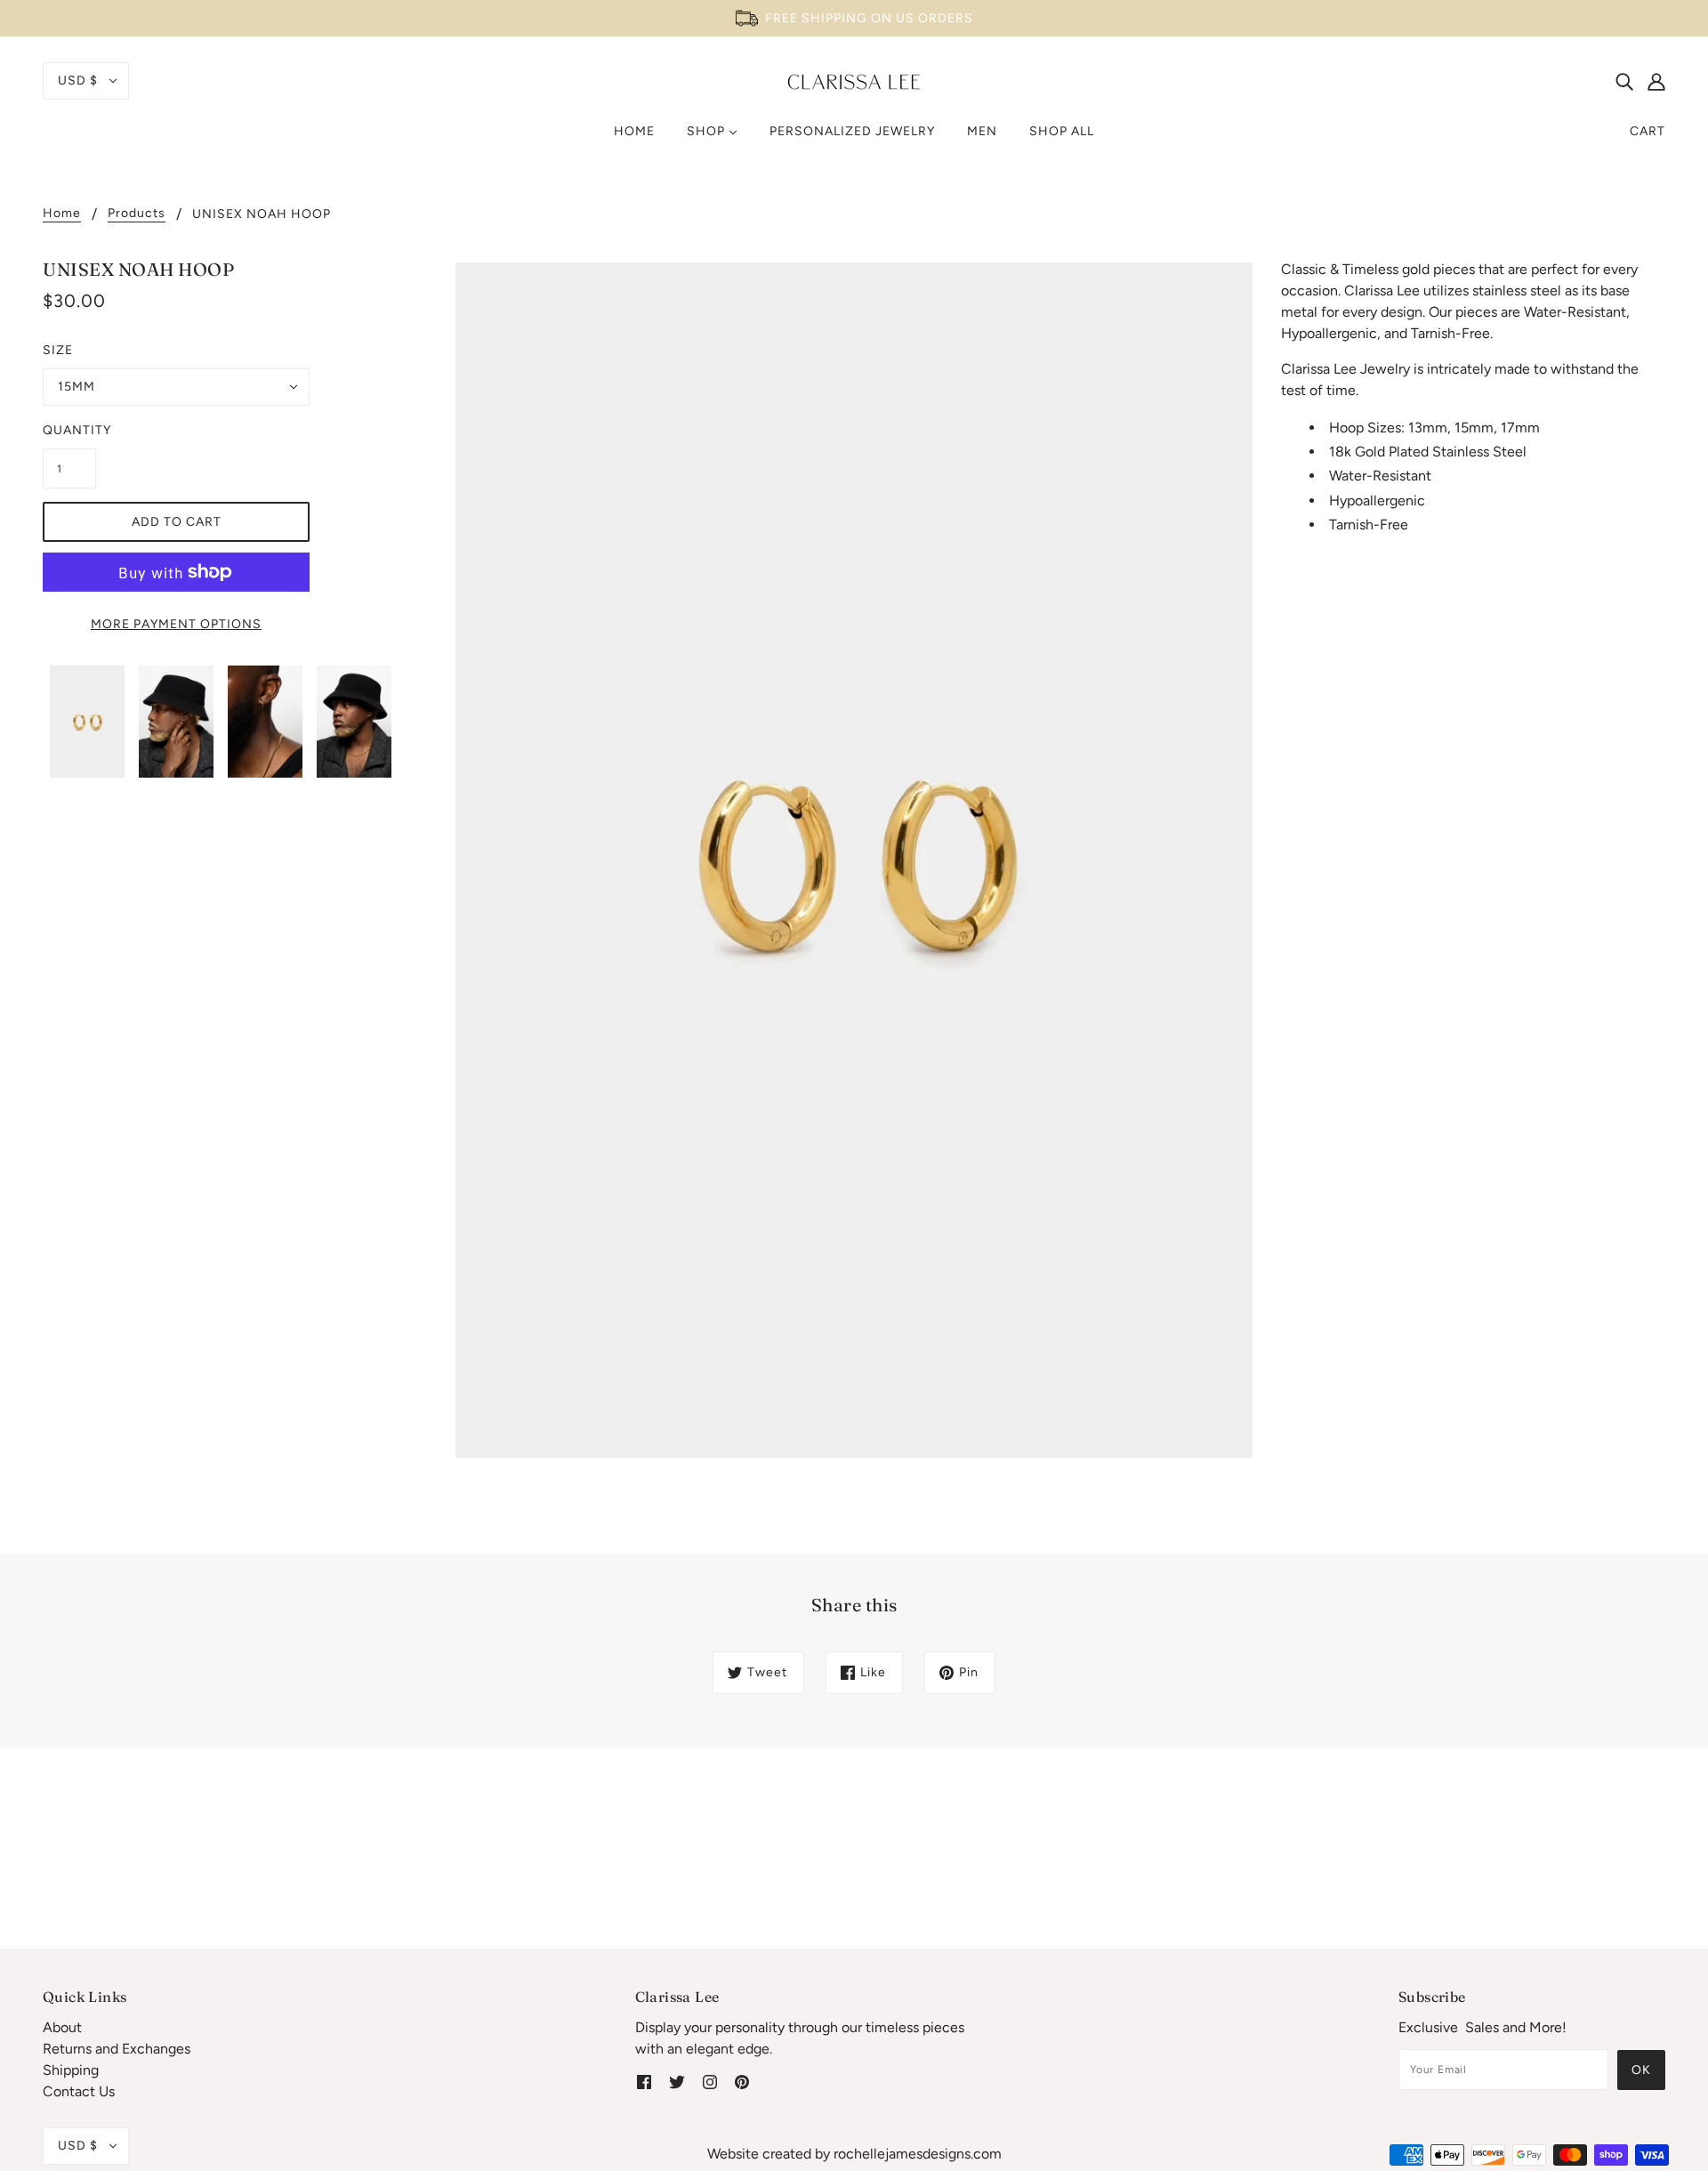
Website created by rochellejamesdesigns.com (854, 2154)
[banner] (854, 81)
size (58, 350)
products (137, 214)
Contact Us (79, 2091)
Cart (1648, 131)
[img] (1624, 81)
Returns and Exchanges (117, 2049)
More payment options (176, 624)
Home (62, 214)
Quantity (69, 430)
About (62, 2027)
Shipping (71, 2070)
